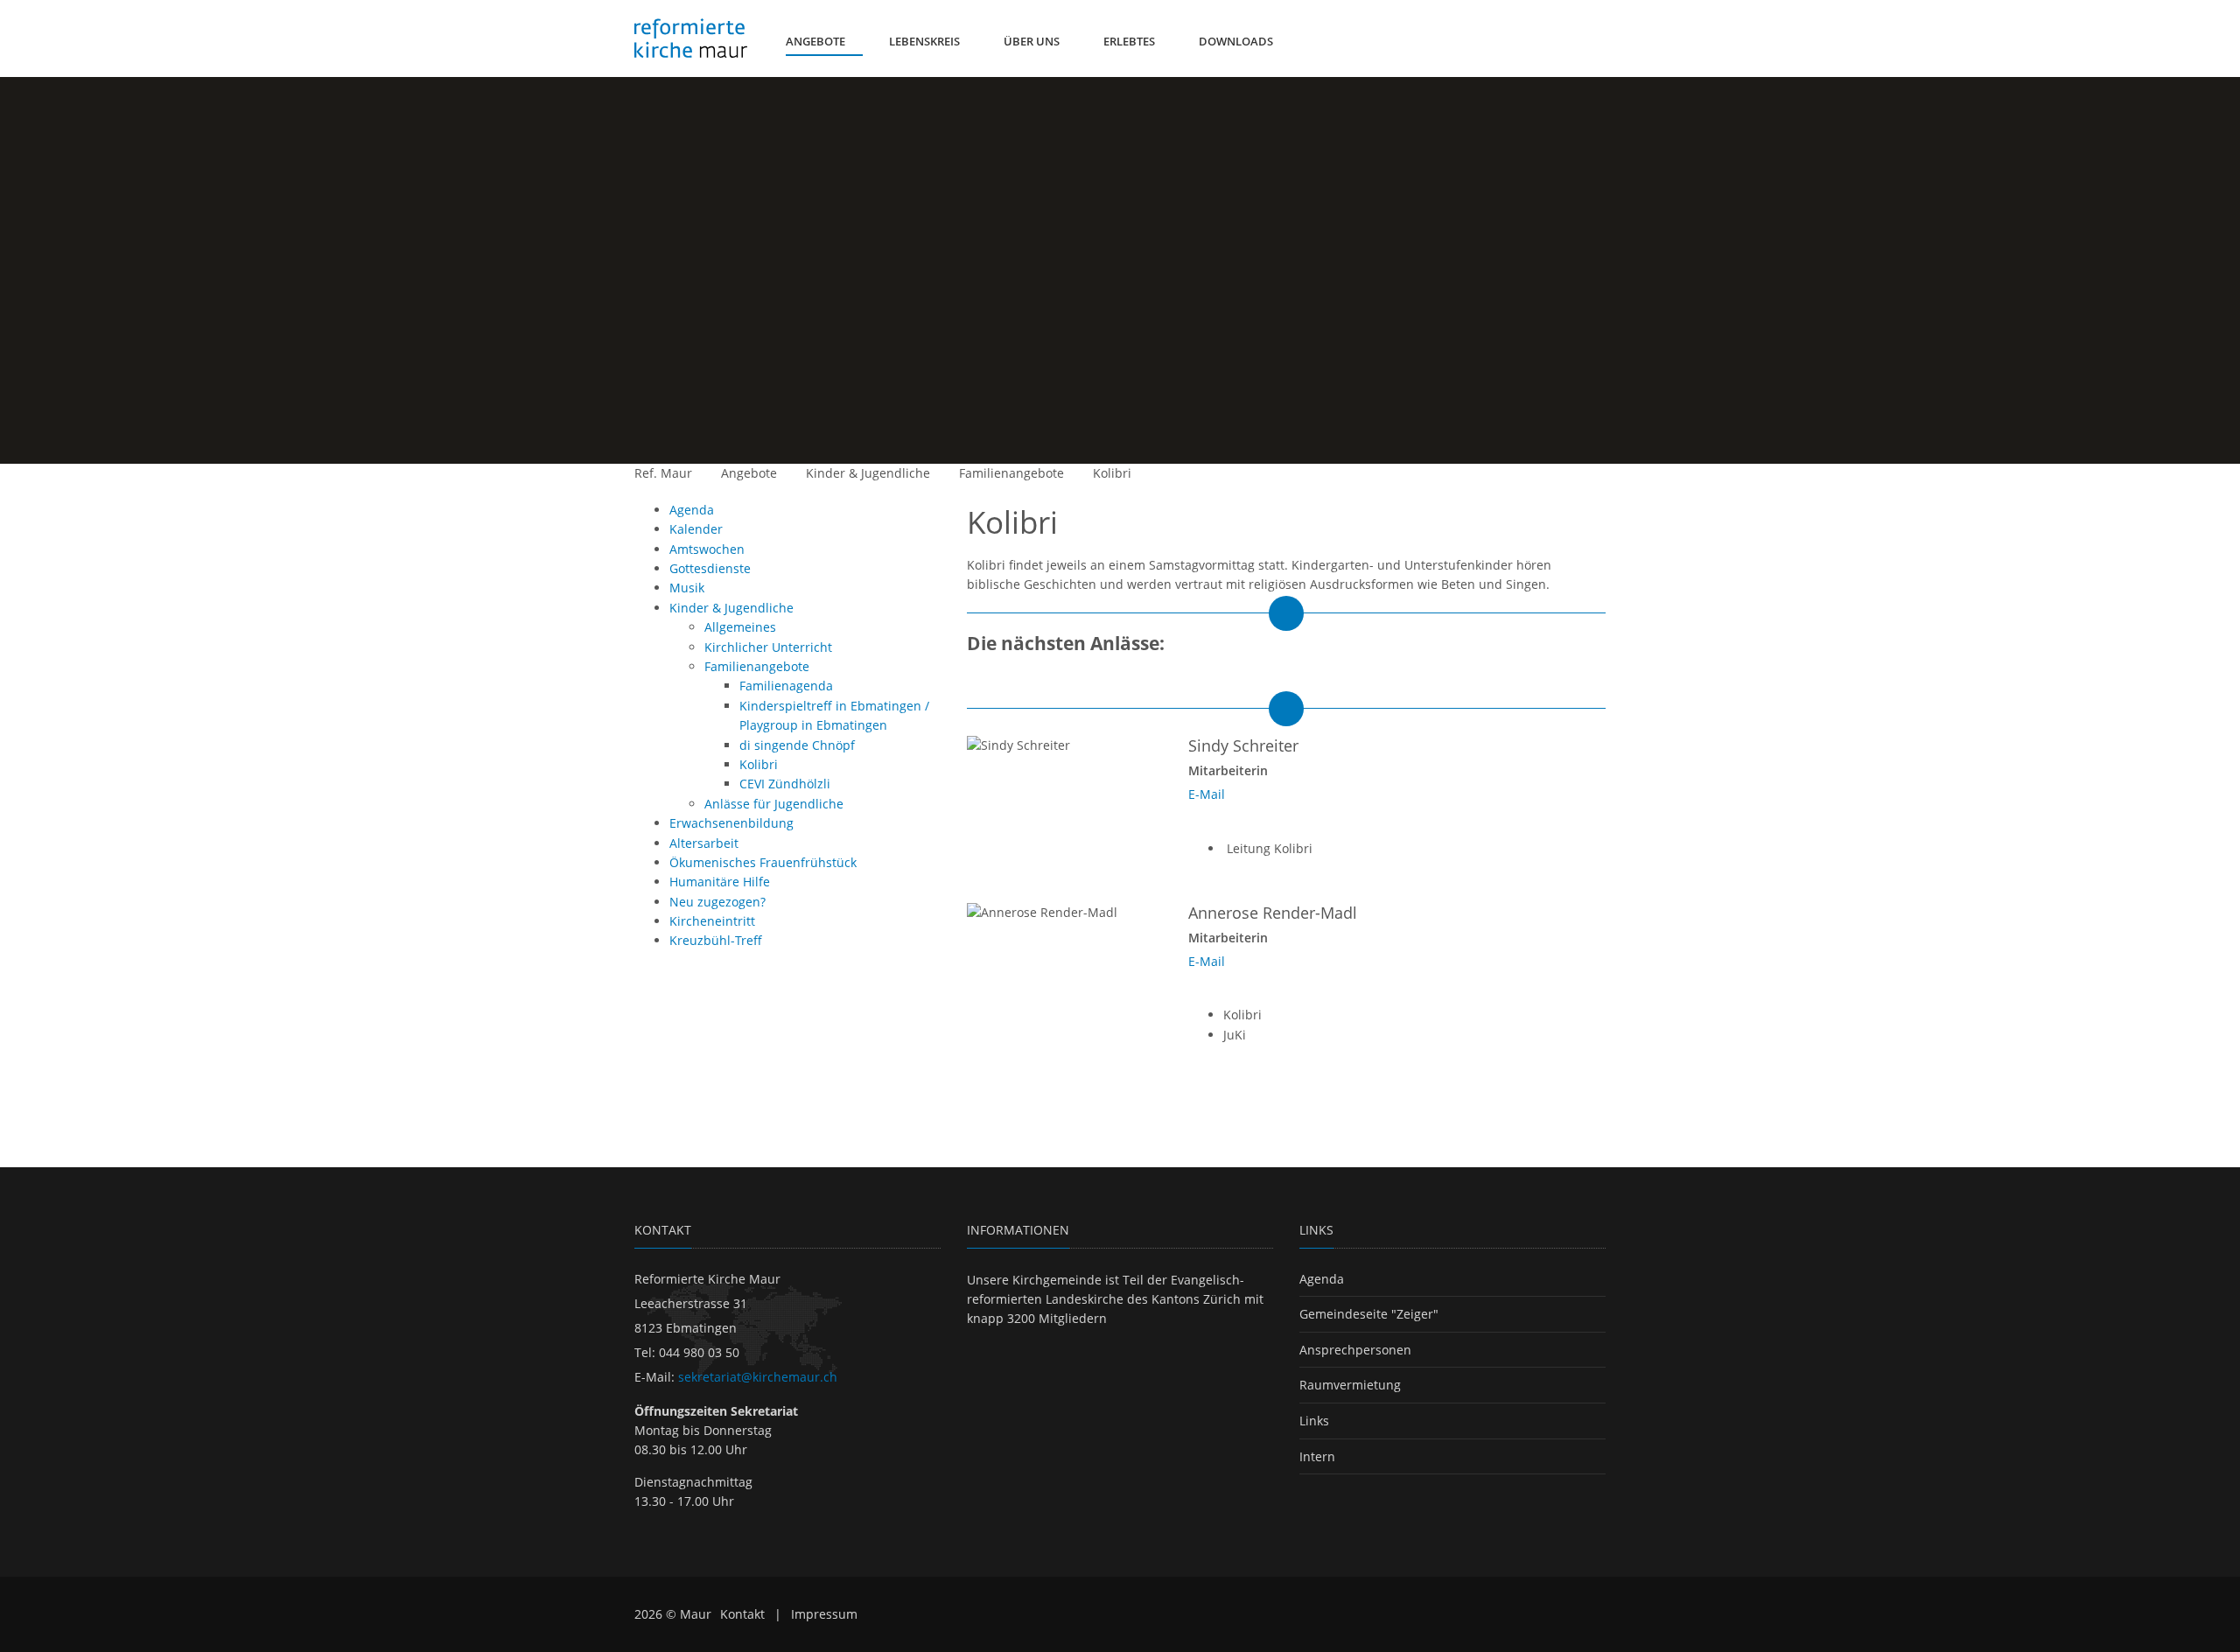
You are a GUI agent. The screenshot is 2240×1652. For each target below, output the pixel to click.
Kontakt (742, 1614)
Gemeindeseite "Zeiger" (1369, 1314)
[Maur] (691, 38)
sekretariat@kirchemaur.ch (758, 1377)
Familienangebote (1011, 473)
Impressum (824, 1614)
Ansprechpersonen (1355, 1350)
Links (1314, 1421)
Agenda (1322, 1279)
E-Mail (1207, 794)
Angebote (749, 473)
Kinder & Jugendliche (868, 473)
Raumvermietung (1350, 1385)
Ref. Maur (663, 473)
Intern (1317, 1456)
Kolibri (1112, 473)
